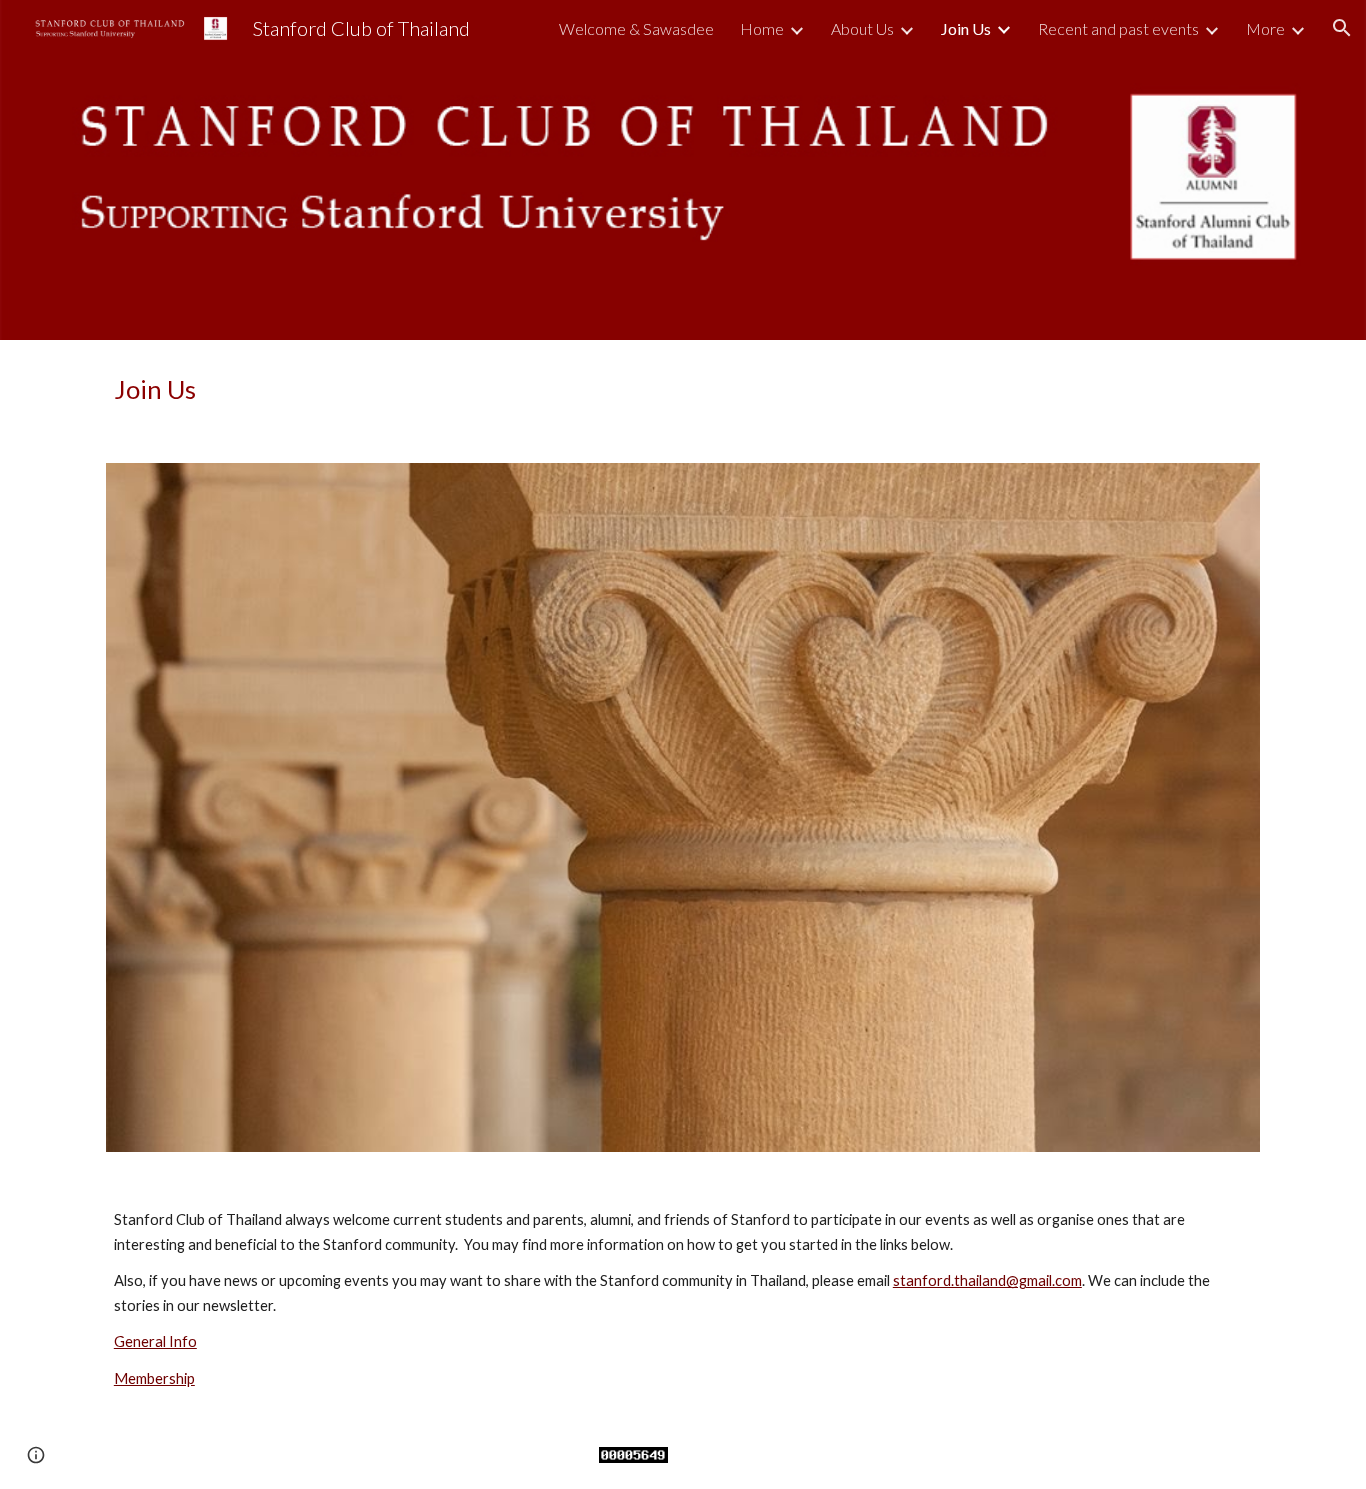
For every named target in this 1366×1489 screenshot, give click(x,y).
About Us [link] (862, 28)
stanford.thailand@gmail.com (987, 1280)
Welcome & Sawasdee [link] (636, 28)
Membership (154, 1378)
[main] (683, 389)
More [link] (1265, 28)
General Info (155, 1341)
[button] (1342, 28)
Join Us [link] (966, 28)
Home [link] (762, 28)
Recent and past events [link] (1118, 28)
